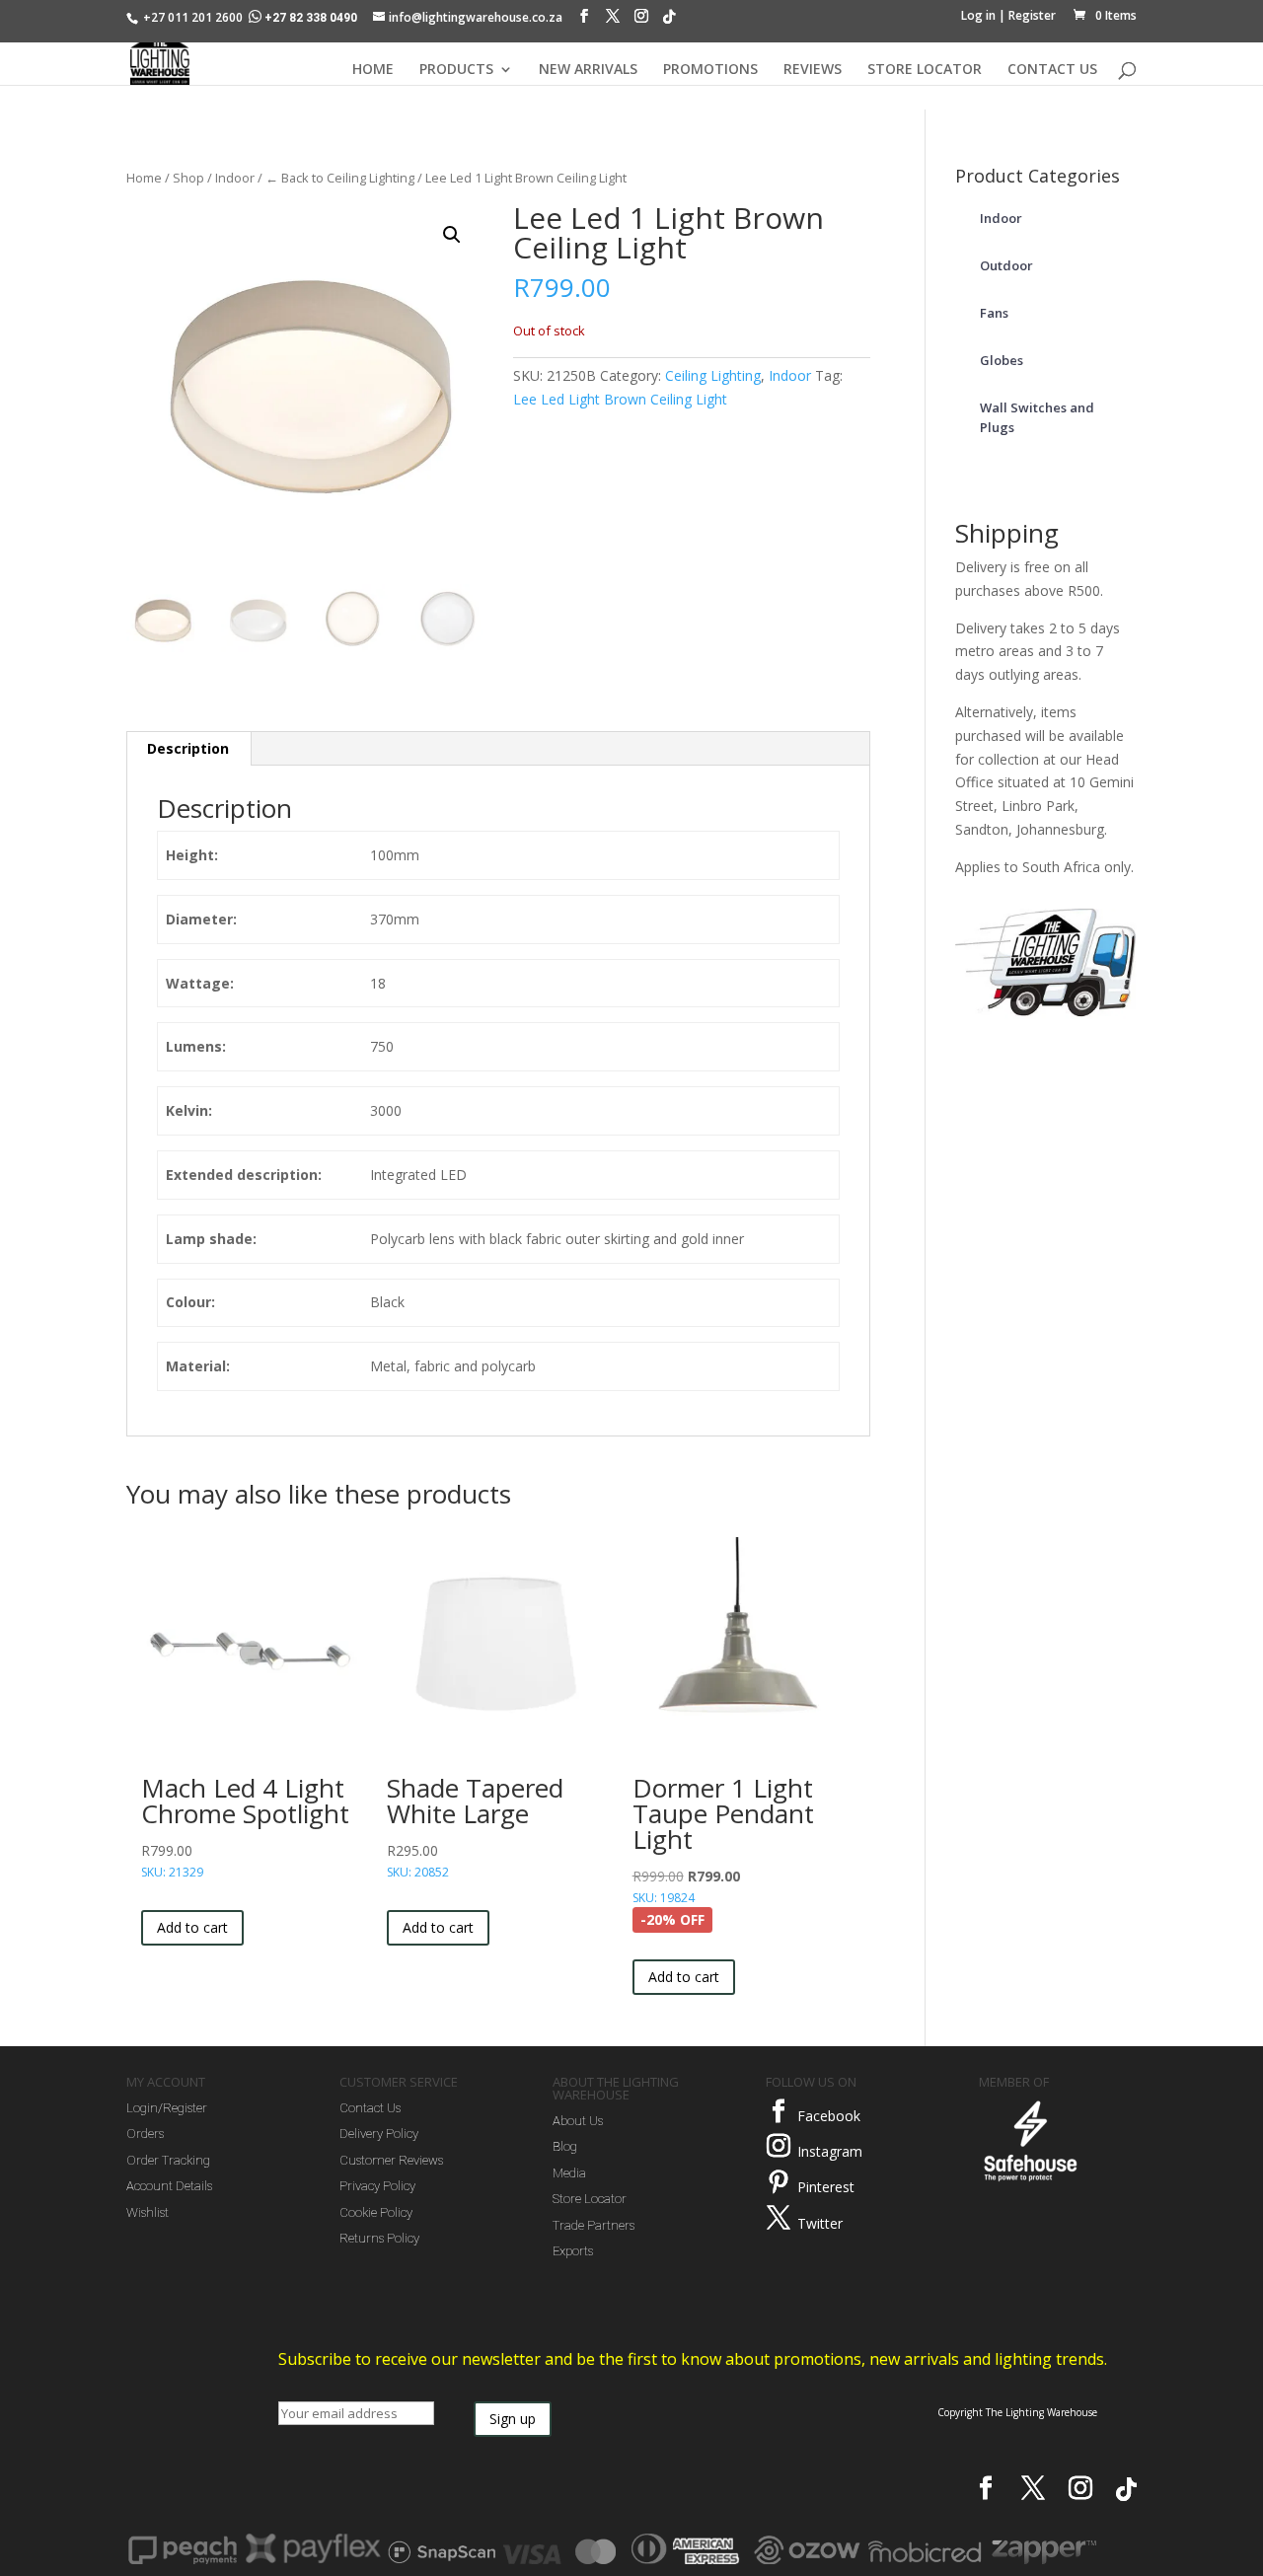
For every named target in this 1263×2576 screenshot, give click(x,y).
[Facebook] (584, 21)
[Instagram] (641, 21)
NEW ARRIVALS (588, 70)
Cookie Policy (376, 2212)
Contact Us (370, 2108)
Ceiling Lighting (713, 375)
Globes (1002, 360)
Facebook (829, 2116)
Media (569, 2173)
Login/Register (167, 2108)
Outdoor (1006, 265)
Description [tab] (188, 748)
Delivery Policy (379, 2134)
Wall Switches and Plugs (1037, 417)
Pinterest (826, 2187)
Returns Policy (379, 2238)
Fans (994, 313)
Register (1032, 15)
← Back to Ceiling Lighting (340, 178)
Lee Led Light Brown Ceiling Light (620, 399)
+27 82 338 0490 (311, 18)
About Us (578, 2121)
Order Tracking (168, 2160)
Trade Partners (594, 2225)
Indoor (235, 178)
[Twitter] (779, 2218)
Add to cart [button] (192, 1927)
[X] (613, 21)
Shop (188, 178)
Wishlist (148, 2212)
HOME (373, 70)
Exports (573, 2251)
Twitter (820, 2223)
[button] (452, 235)
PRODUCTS (456, 70)
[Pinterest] (779, 2182)
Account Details (169, 2186)
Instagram (830, 2151)
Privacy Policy (377, 2186)
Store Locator (590, 2199)
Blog (565, 2146)
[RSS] (669, 22)
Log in (978, 15)
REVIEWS (813, 70)
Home (144, 178)
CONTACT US (1052, 70)
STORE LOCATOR (925, 70)
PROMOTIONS (710, 70)
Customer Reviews (391, 2160)
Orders (145, 2134)
